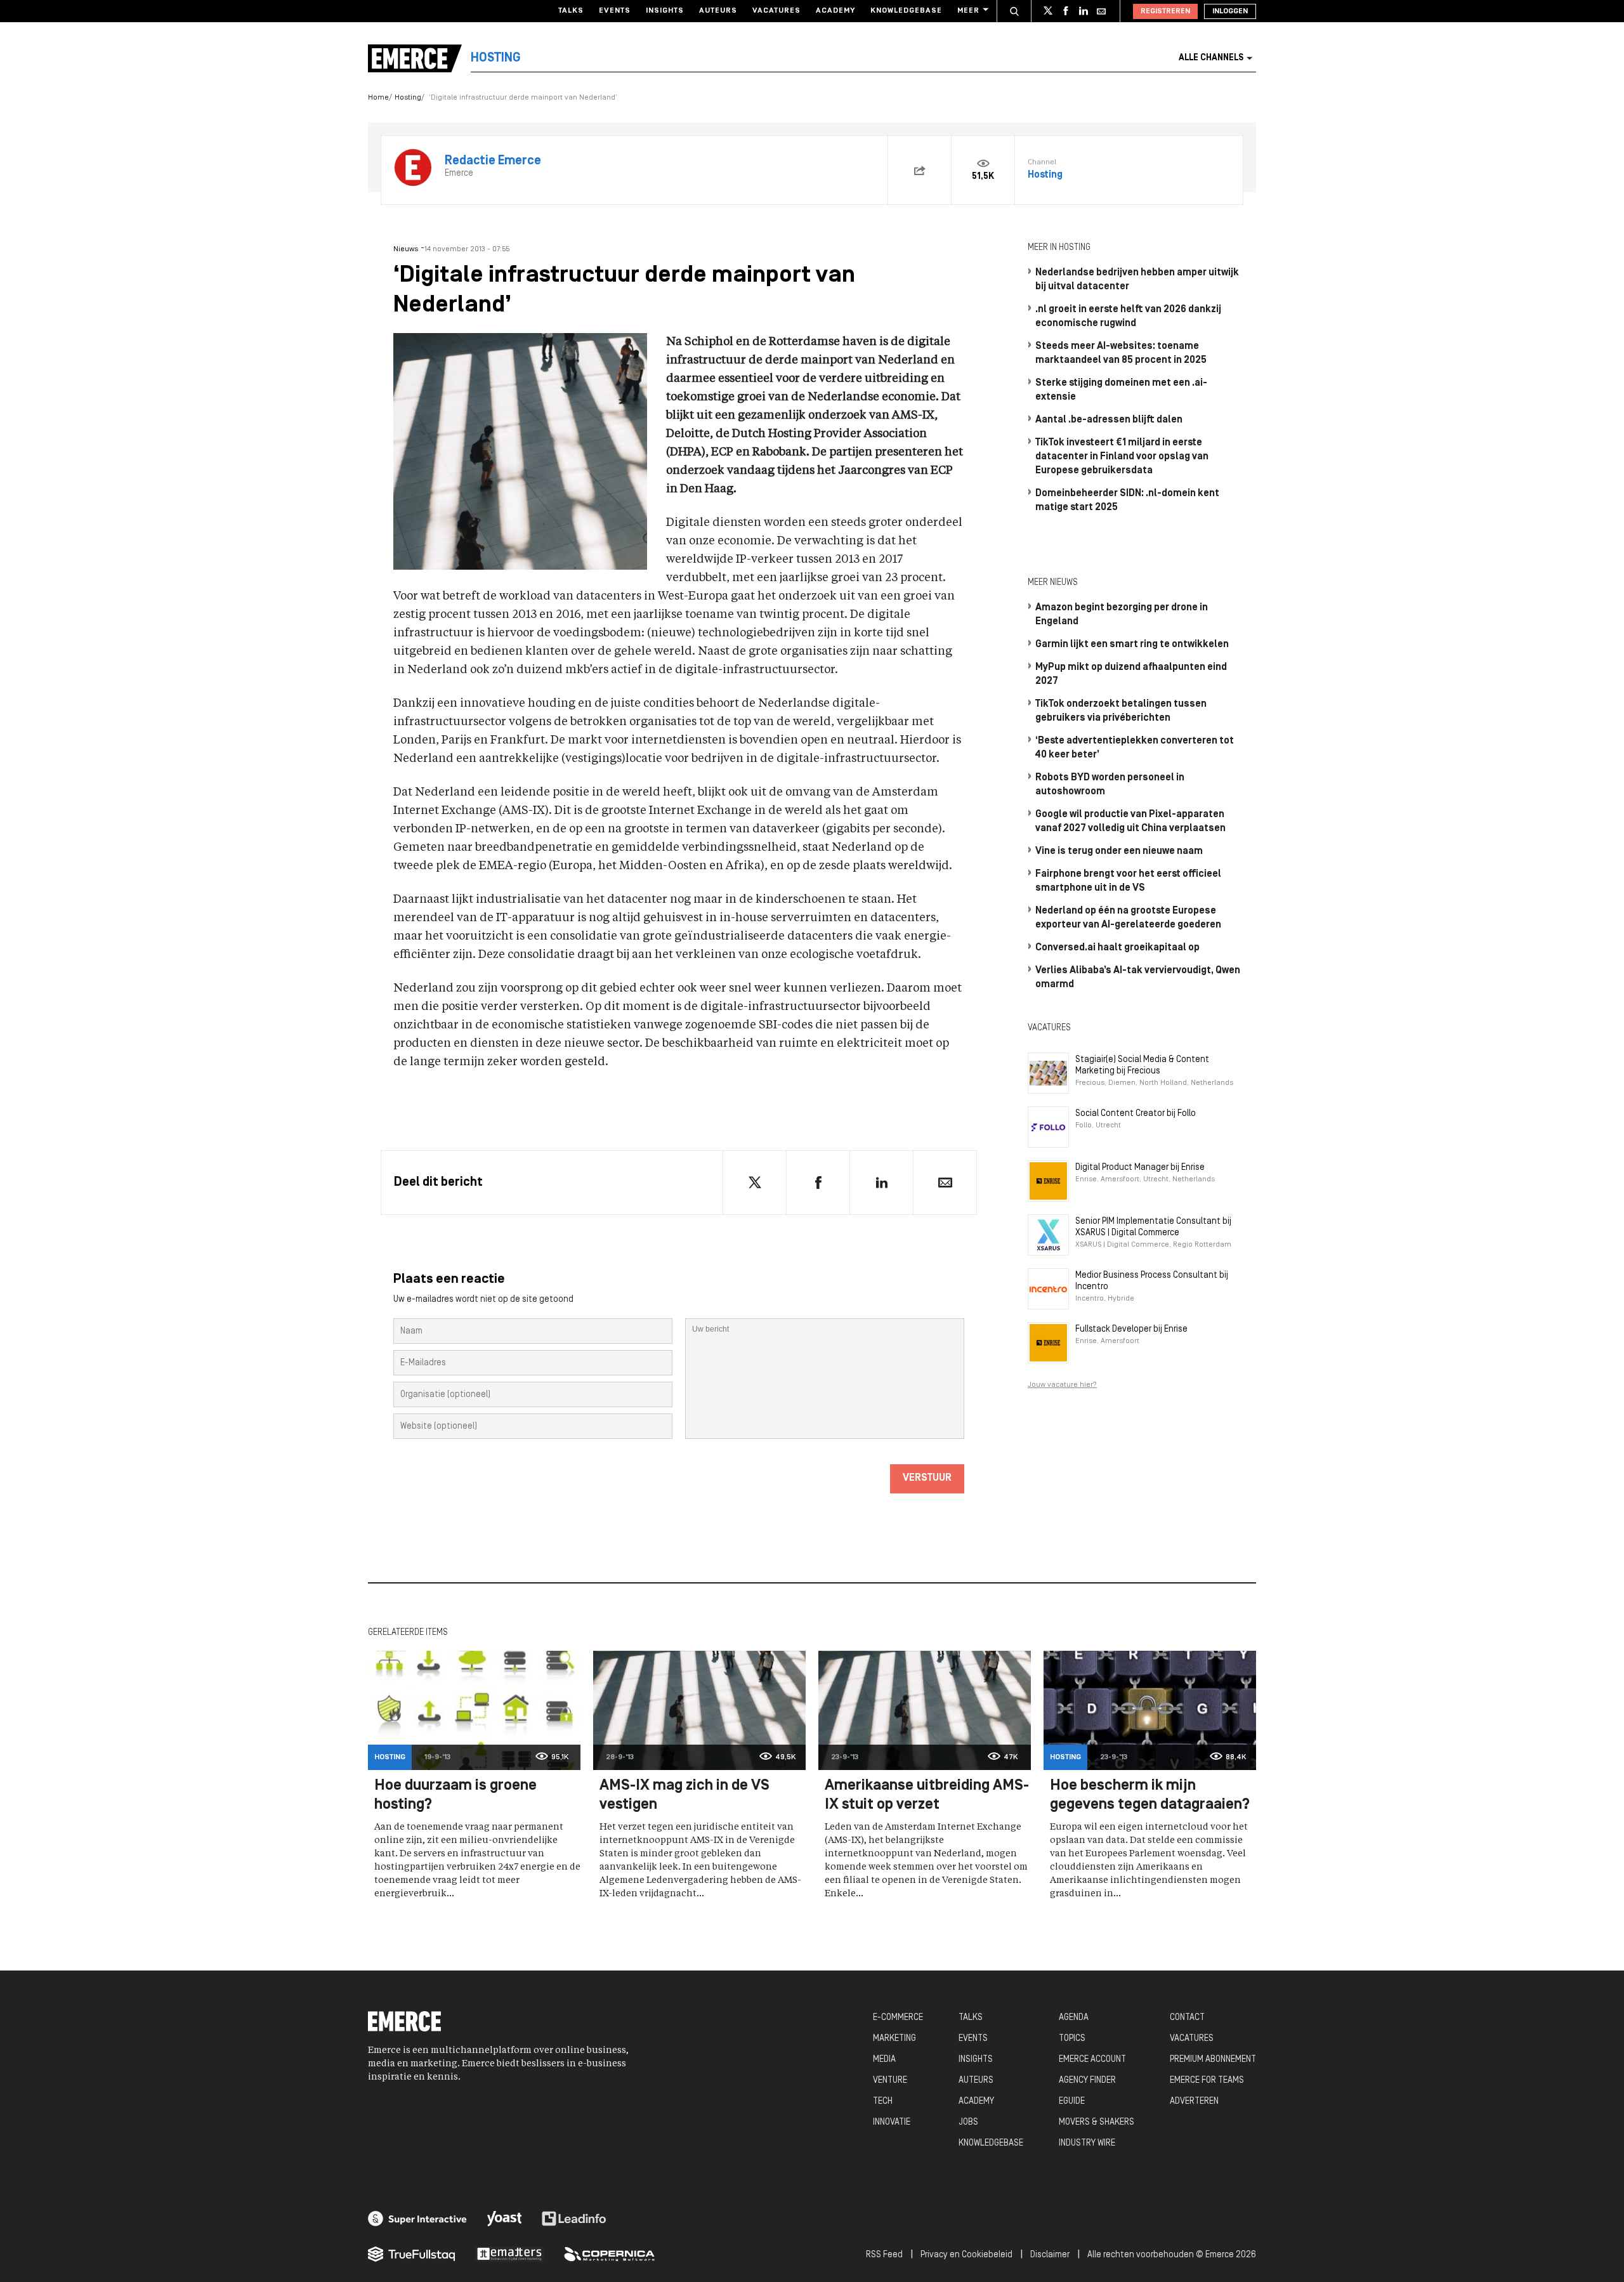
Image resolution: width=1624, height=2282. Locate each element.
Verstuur (927, 1478)
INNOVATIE (892, 2122)
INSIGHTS (976, 2060)
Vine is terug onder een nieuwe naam (1119, 851)
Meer (968, 11)
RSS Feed (884, 2255)
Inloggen (1230, 11)
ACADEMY (976, 2102)
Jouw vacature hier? (1062, 1385)
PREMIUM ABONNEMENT (1213, 2060)
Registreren (1165, 11)
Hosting (408, 98)
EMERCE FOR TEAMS (1207, 2081)
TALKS (971, 2018)
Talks (571, 11)
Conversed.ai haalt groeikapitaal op (1117, 948)
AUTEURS (976, 2081)
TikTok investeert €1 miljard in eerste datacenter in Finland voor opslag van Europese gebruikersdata (1122, 457)
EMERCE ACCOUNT (1092, 2060)
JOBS (968, 2122)
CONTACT (1187, 2018)
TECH (883, 2102)
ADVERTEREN (1194, 2102)
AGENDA (1074, 2018)
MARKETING (894, 2039)
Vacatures (776, 11)
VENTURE (890, 2081)
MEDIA (884, 2060)
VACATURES (1192, 2039)
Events (615, 11)
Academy (835, 11)
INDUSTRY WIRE (1087, 2143)
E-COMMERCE (898, 2018)
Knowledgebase (906, 11)
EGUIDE (1072, 2102)
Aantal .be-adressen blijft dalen (1109, 420)
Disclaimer (1050, 2255)
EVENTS (973, 2039)
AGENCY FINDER (1087, 2081)
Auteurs (718, 11)
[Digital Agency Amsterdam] (417, 2219)
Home (378, 98)
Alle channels (1211, 58)
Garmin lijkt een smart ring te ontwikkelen (1132, 645)
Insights (665, 11)
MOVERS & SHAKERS (1097, 2122)
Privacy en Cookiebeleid (966, 2255)
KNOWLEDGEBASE (991, 2143)
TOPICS (1072, 2039)
